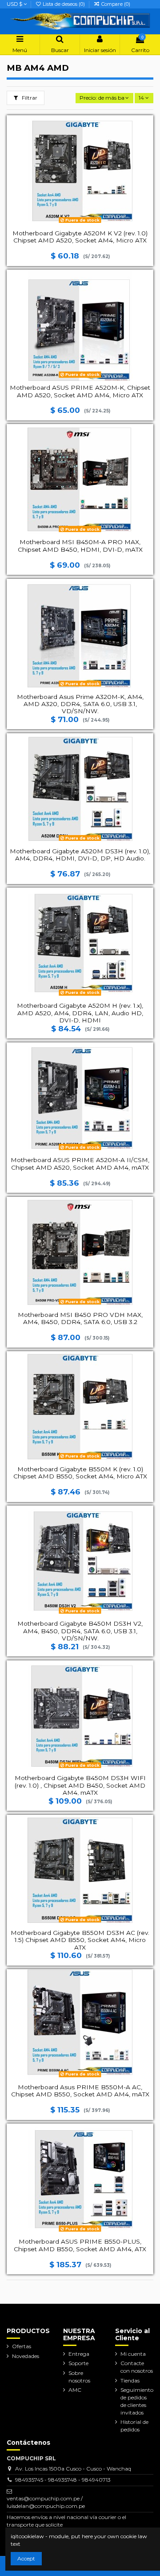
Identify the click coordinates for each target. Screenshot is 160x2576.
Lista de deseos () (64, 4)
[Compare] (147, 142)
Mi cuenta (133, 2354)
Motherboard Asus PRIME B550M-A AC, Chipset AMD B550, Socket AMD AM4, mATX (80, 2091)
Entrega (79, 2354)
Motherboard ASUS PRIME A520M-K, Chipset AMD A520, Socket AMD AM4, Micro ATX (80, 391)
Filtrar (29, 98)
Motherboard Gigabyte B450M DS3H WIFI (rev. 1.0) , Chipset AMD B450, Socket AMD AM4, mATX (80, 1785)
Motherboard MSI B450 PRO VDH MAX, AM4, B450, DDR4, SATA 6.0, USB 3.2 (80, 1318)
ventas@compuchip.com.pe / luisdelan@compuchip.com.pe (46, 2502)
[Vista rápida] (147, 157)
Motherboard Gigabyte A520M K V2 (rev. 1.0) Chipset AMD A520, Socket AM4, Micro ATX (80, 237)
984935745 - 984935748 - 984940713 (63, 2480)
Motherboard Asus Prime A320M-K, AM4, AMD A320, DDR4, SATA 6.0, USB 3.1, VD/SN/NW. (80, 704)
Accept (26, 2558)
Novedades (26, 2356)
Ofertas (22, 2346)
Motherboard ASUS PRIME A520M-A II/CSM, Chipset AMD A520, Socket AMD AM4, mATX (80, 1163)
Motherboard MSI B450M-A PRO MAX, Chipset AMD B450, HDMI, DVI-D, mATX (80, 545)
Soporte (78, 2363)
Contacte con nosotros (137, 2367)
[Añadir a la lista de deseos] (147, 127)
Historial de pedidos (134, 2426)
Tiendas (130, 2380)
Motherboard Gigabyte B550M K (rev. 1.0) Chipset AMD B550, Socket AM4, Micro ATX (80, 1473)
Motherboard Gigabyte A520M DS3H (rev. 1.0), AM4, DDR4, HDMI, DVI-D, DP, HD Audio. (80, 855)
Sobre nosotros (79, 2377)
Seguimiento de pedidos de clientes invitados (137, 2401)
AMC (75, 2390)
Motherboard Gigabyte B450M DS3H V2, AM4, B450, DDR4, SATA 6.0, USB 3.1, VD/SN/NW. (80, 1631)
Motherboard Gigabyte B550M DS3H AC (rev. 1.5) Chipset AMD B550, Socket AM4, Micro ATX (80, 1940)
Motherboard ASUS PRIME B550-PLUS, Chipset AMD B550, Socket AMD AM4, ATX (80, 2245)
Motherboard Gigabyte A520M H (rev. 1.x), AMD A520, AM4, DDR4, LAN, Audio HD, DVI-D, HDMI (80, 1013)
